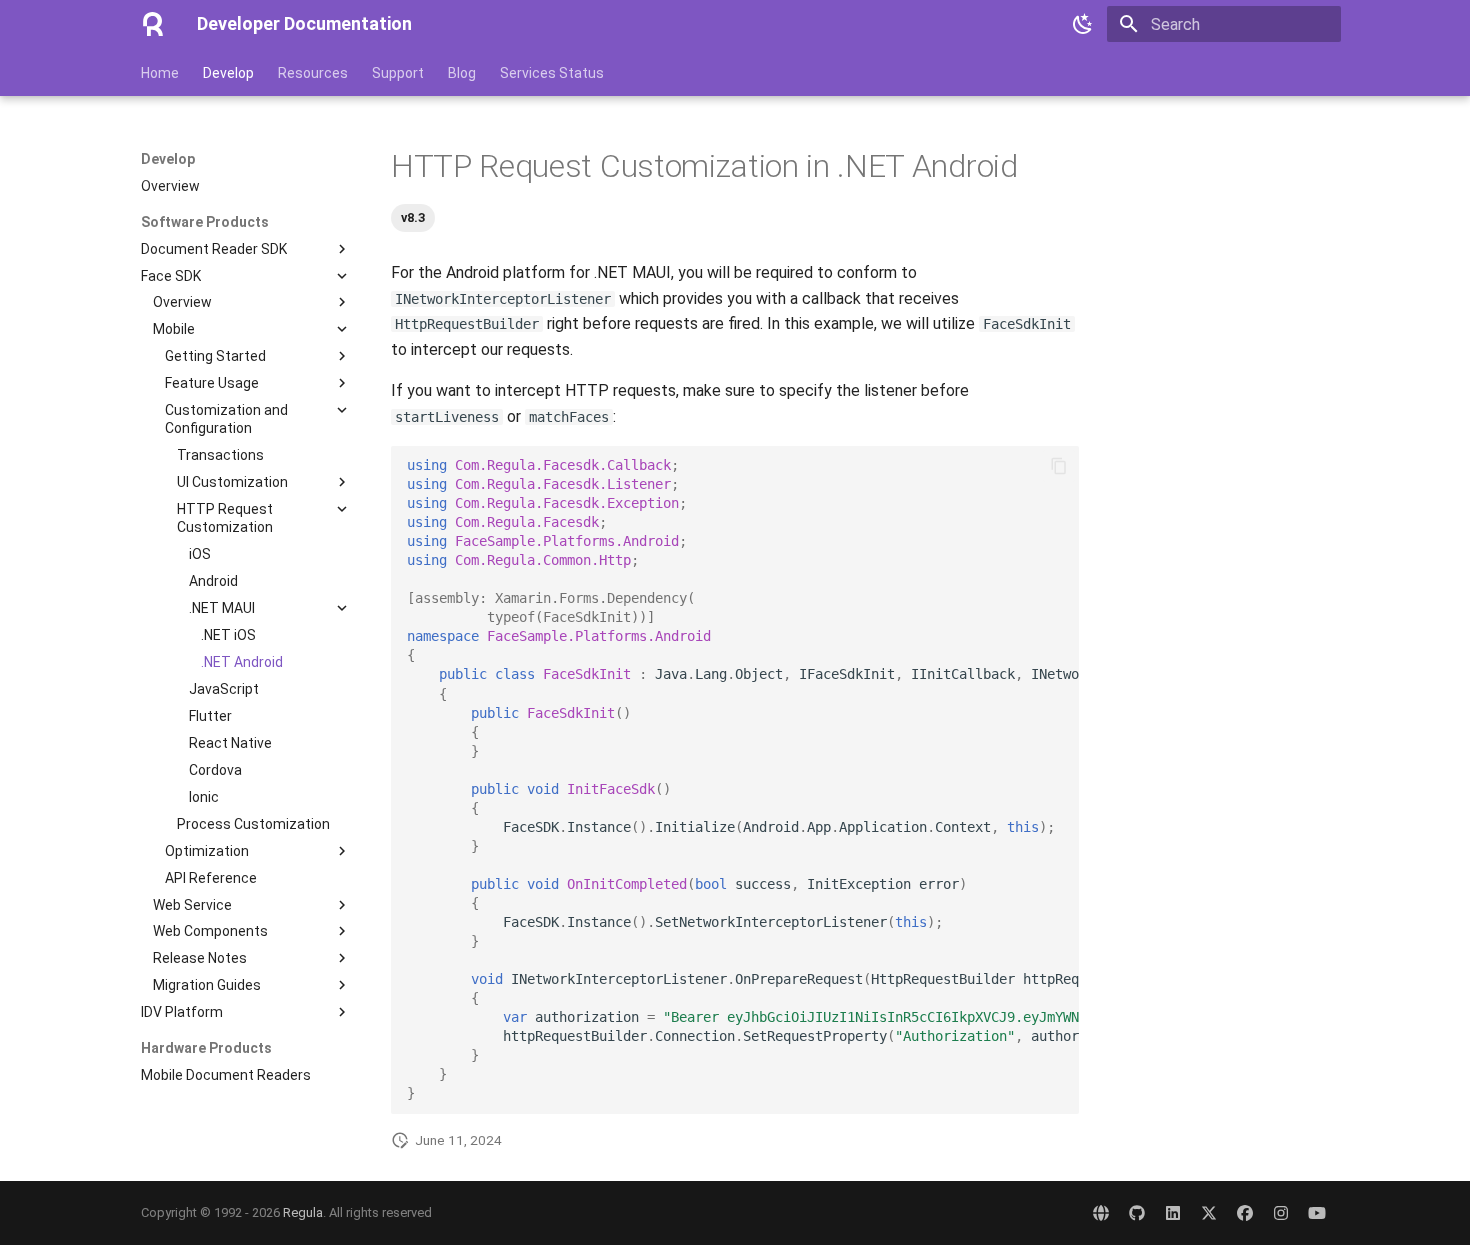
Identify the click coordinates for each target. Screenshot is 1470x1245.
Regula (303, 1212)
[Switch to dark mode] (1083, 24)
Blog (462, 73)
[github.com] (1137, 1213)
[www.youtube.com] (1317, 1213)
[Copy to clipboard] (1059, 466)
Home (160, 73)
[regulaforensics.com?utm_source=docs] (1101, 1213)
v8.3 (413, 217)
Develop (228, 73)
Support (398, 73)
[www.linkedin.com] (1173, 1213)
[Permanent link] (381, 167)
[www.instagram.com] (1281, 1213)
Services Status (552, 73)
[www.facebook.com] (1245, 1213)
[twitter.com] (1209, 1213)
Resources (313, 73)
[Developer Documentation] (153, 24)
